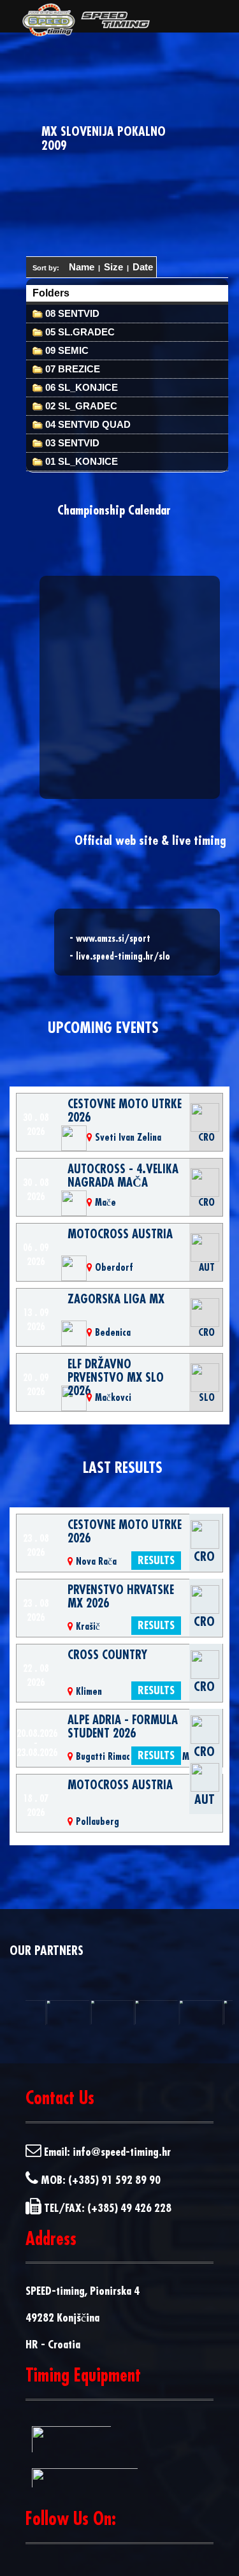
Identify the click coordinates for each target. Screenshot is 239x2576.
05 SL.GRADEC (79, 332)
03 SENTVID (71, 443)
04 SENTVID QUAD (87, 424)
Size (113, 267)
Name (82, 267)
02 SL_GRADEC (80, 406)
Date (143, 267)
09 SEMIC (66, 350)
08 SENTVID (71, 313)
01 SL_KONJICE (80, 461)
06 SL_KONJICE (80, 387)
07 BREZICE (71, 369)
